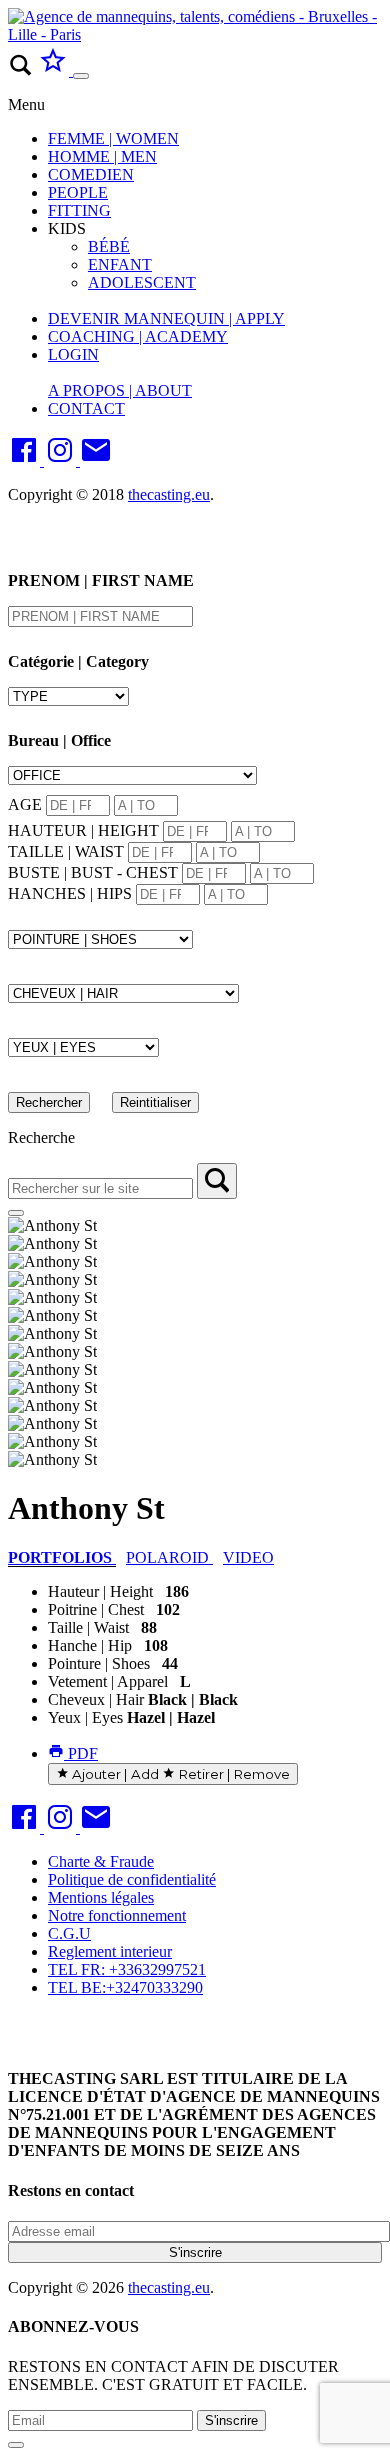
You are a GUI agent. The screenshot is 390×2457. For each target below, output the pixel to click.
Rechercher (49, 1102)
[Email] (96, 460)
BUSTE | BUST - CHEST (93, 872)
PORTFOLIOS (62, 1557)
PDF (81, 1753)
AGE (25, 804)
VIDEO (248, 1557)
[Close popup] (16, 2445)
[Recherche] (217, 1181)
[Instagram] (62, 460)
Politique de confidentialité (132, 1879)
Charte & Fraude (101, 1861)
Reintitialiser (155, 1102)
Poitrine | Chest (96, 1609)
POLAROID (169, 1557)
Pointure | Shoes (99, 1663)
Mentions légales (101, 1897)
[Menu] (81, 76)
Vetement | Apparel (108, 1681)
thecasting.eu (169, 494)
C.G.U (69, 1933)
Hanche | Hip (90, 1645)
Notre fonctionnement (117, 1915)
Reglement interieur (110, 1951)
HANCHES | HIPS (70, 893)
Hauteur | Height (100, 1591)
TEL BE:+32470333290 (125, 1987)
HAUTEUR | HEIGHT (83, 830)
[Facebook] (26, 460)
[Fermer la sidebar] (16, 1213)
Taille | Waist (88, 1627)
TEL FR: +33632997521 (127, 1969)
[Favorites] (55, 70)
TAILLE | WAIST (66, 851)
